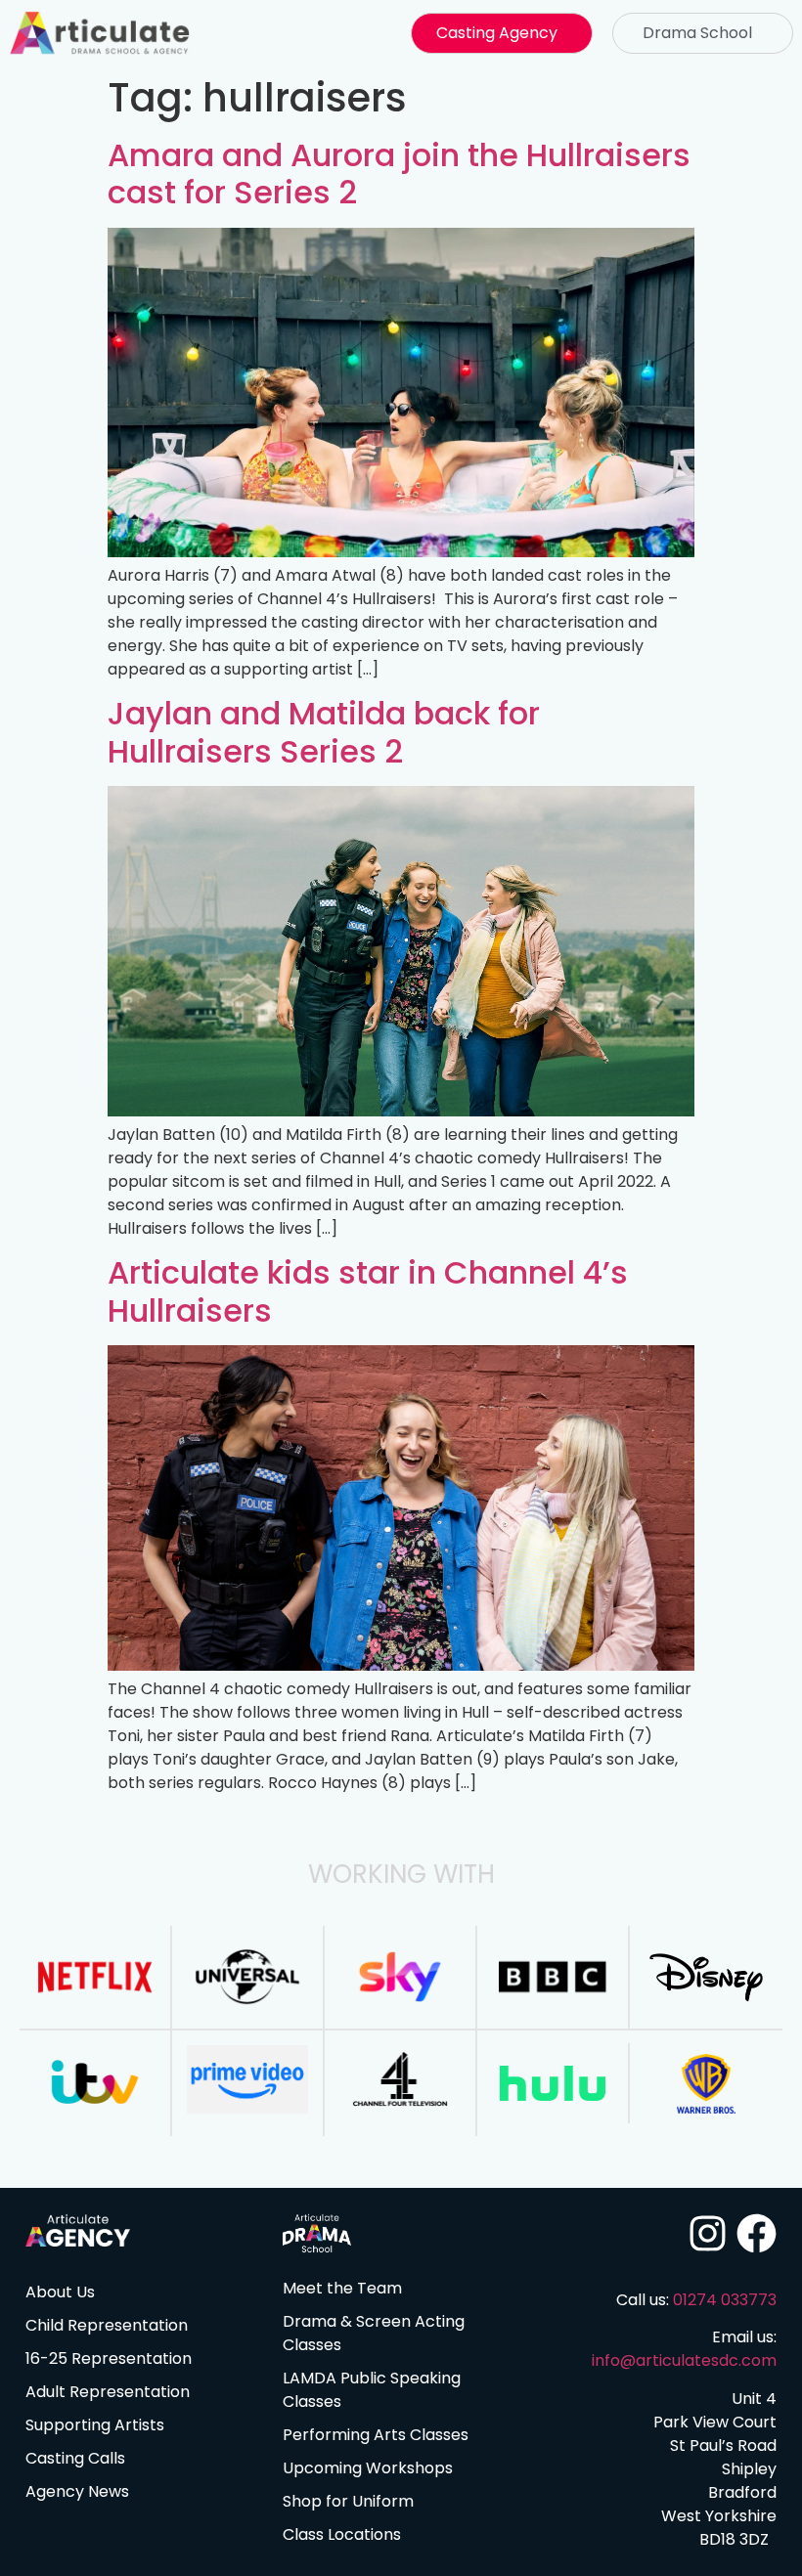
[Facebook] (757, 2233)
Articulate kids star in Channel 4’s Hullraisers (368, 1291)
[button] (502, 33)
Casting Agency (497, 33)
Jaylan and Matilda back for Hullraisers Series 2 (324, 732)
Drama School (697, 33)
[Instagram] (708, 2233)
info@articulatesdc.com (684, 2360)
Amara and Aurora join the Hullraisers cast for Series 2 (399, 174)
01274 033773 (725, 2300)
